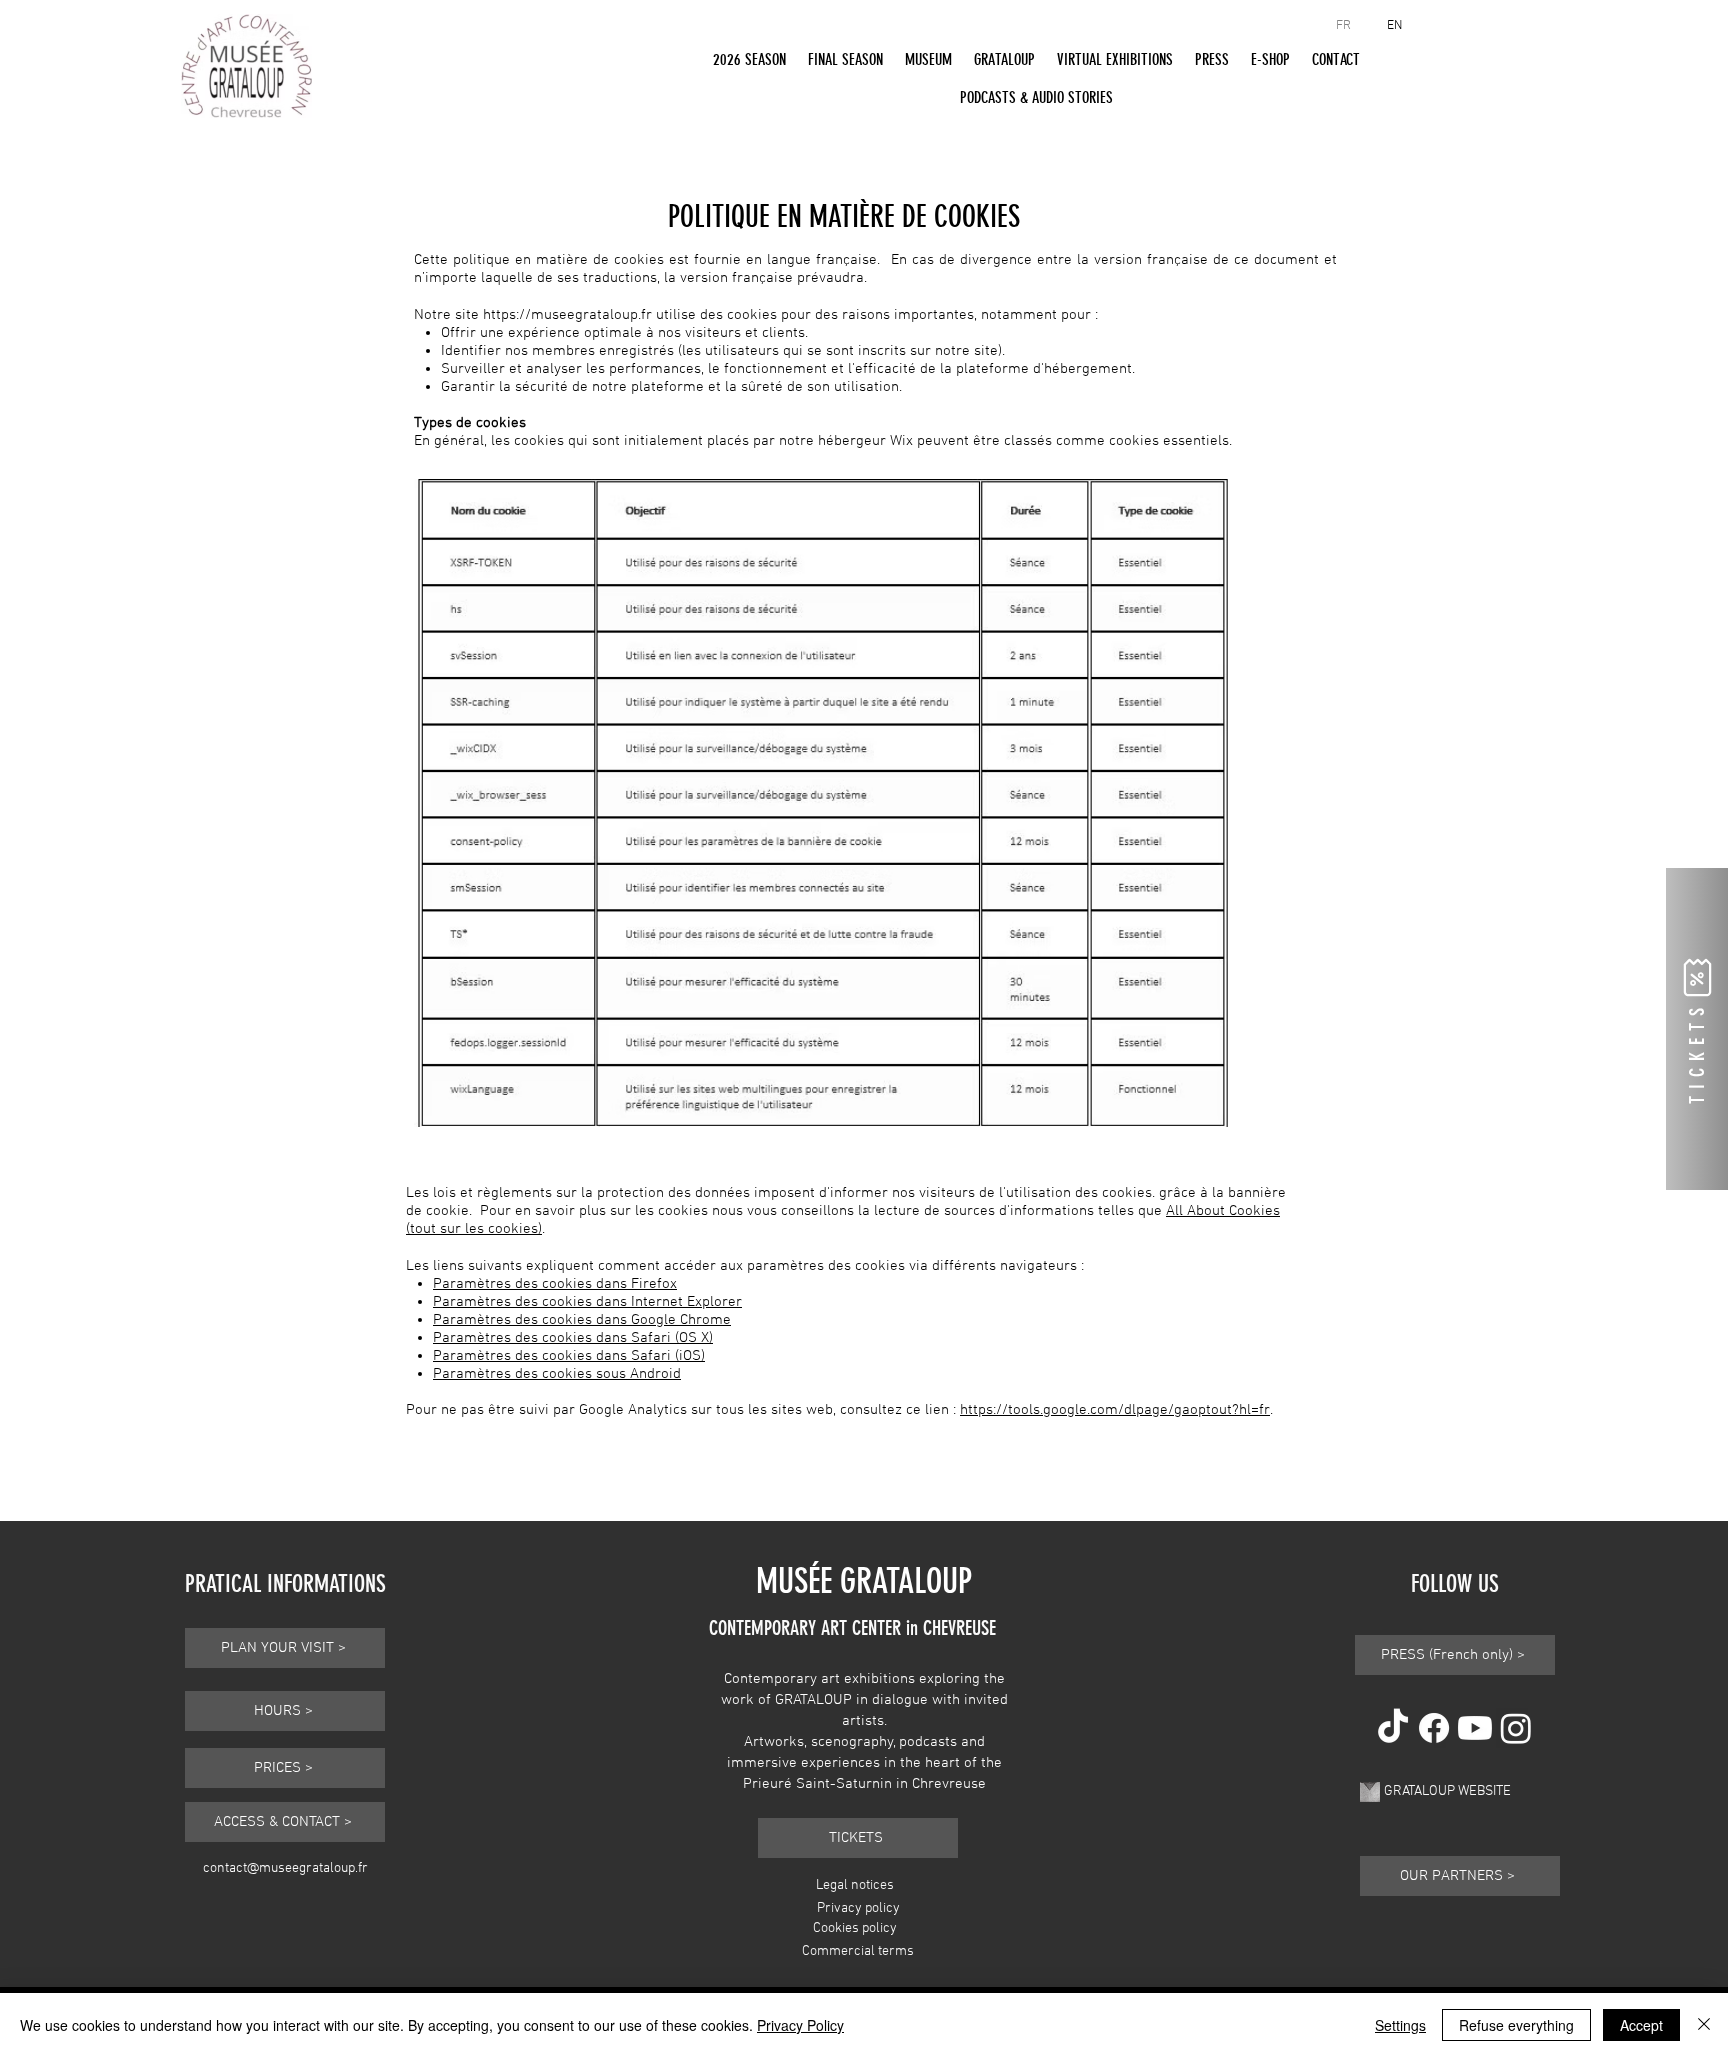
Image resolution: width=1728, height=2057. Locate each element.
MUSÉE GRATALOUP (864, 1581)
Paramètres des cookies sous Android (557, 1374)
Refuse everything (1516, 2025)
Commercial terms (858, 1951)
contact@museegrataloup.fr (285, 1868)
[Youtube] (1475, 1728)
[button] (749, 59)
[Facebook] (1434, 1728)
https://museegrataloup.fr (567, 315)
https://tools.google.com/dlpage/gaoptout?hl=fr (1115, 1410)
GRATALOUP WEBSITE (1447, 1791)
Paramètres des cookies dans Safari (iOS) (569, 1356)
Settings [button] (1400, 2025)
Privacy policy (858, 1908)
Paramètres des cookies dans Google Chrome (582, 1320)
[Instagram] (1516, 1728)
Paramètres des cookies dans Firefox (555, 1284)
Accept (1641, 2025)
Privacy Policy (800, 2025)
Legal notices (855, 1885)
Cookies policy (855, 1928)
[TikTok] (1393, 1728)
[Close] (1704, 2025)
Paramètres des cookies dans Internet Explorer (587, 1302)
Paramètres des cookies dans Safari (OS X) (573, 1338)
